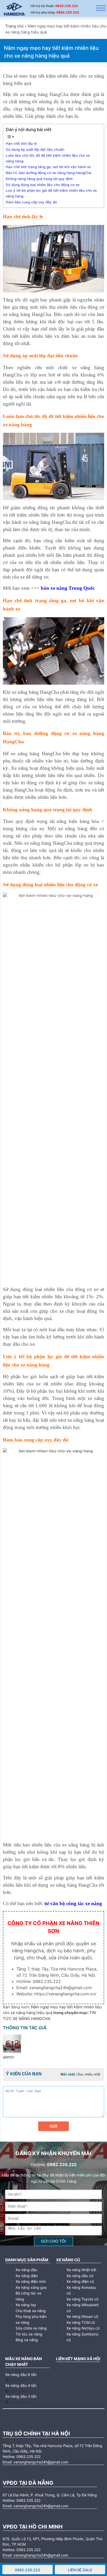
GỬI (53, 2126)
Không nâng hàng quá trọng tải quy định (39, 179)
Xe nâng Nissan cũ (82, 2316)
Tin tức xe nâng (29, 2334)
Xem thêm (18, 2380)
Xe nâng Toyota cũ (82, 2299)
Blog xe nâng (27, 2340)
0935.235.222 (67, 6)
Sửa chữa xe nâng (31, 2328)
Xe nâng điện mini (31, 2281)
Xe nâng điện (27, 2276)
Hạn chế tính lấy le (21, 143)
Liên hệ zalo (80, 2570)
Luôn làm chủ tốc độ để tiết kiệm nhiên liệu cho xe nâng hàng (48, 158)
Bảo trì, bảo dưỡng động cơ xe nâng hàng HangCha (49, 173)
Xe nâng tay (26, 2305)
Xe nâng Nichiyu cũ (83, 2328)
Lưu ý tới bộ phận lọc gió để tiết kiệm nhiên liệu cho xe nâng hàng (51, 193)
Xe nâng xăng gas (31, 2287)
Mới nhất (68, 2074)
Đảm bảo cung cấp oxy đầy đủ (31, 202)
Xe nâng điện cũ (80, 2281)
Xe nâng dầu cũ (80, 2276)
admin (8, 2057)
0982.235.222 (68, 12)
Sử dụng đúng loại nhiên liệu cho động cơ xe (43, 185)
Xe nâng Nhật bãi (81, 2270)
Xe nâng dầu (26, 2270)
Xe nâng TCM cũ (81, 2322)
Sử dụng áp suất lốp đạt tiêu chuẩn (35, 149)
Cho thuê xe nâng (31, 2311)
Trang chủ (14, 26)
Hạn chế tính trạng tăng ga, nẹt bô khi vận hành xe (48, 167)
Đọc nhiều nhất (89, 2074)
